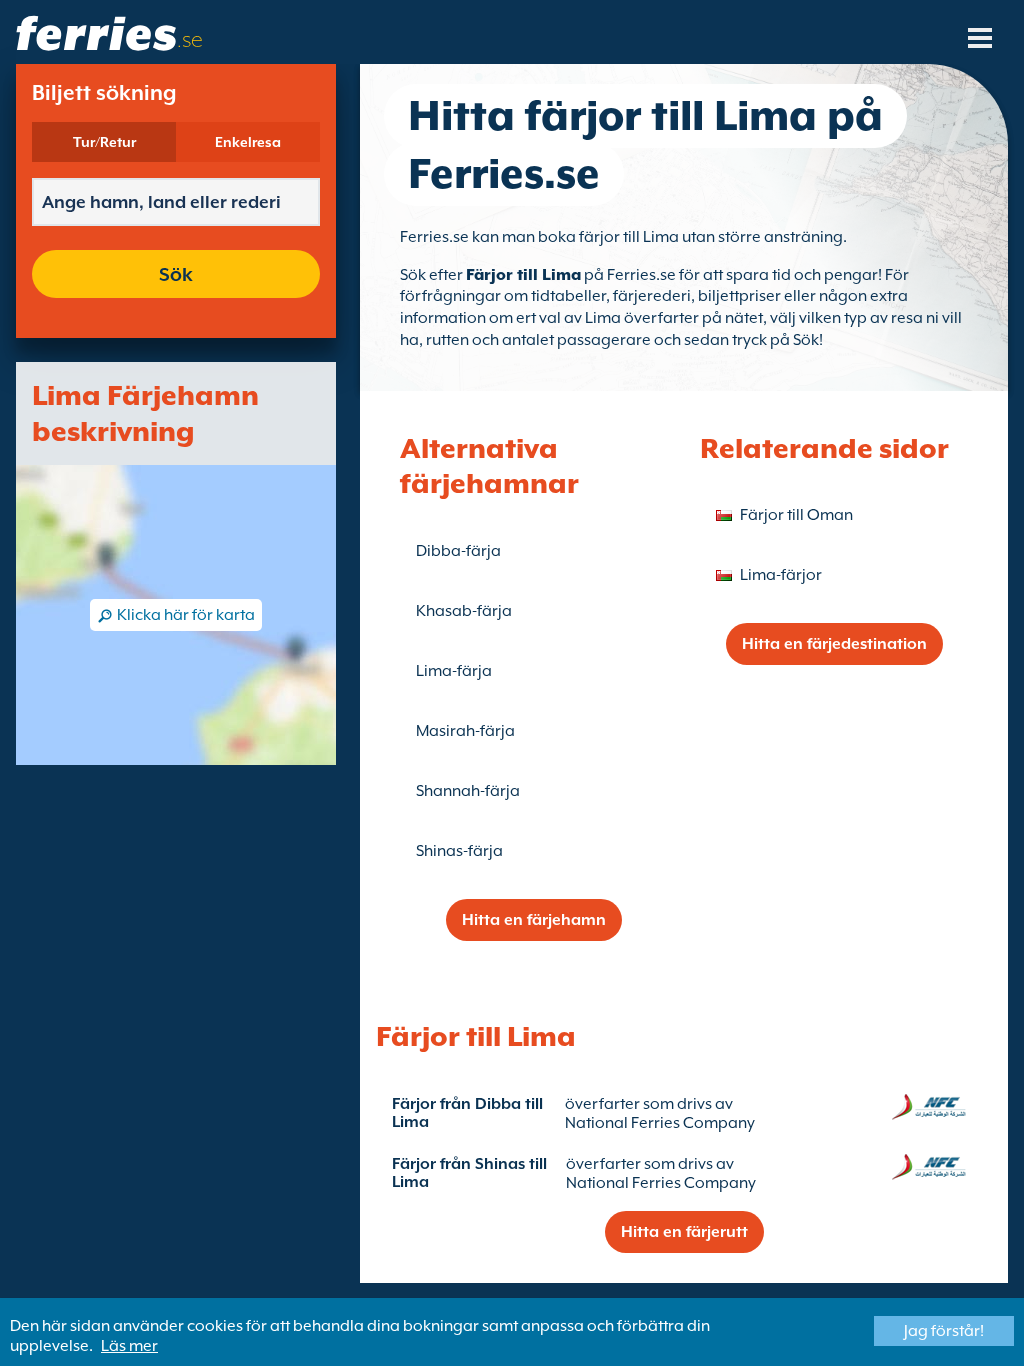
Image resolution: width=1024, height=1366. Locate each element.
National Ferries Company (660, 1123)
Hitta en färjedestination (834, 644)
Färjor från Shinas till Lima (469, 1173)
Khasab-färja (464, 611)
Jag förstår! (944, 1331)
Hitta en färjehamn (534, 920)
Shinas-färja (459, 851)
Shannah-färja (468, 791)
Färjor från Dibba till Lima (467, 1113)
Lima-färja (454, 671)
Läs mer (129, 1346)
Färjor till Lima (523, 275)
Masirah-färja (465, 731)
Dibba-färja (458, 551)
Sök (176, 274)
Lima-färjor (781, 575)
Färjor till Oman (796, 515)
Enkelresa (248, 142)
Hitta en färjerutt (684, 1232)
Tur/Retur (104, 142)
